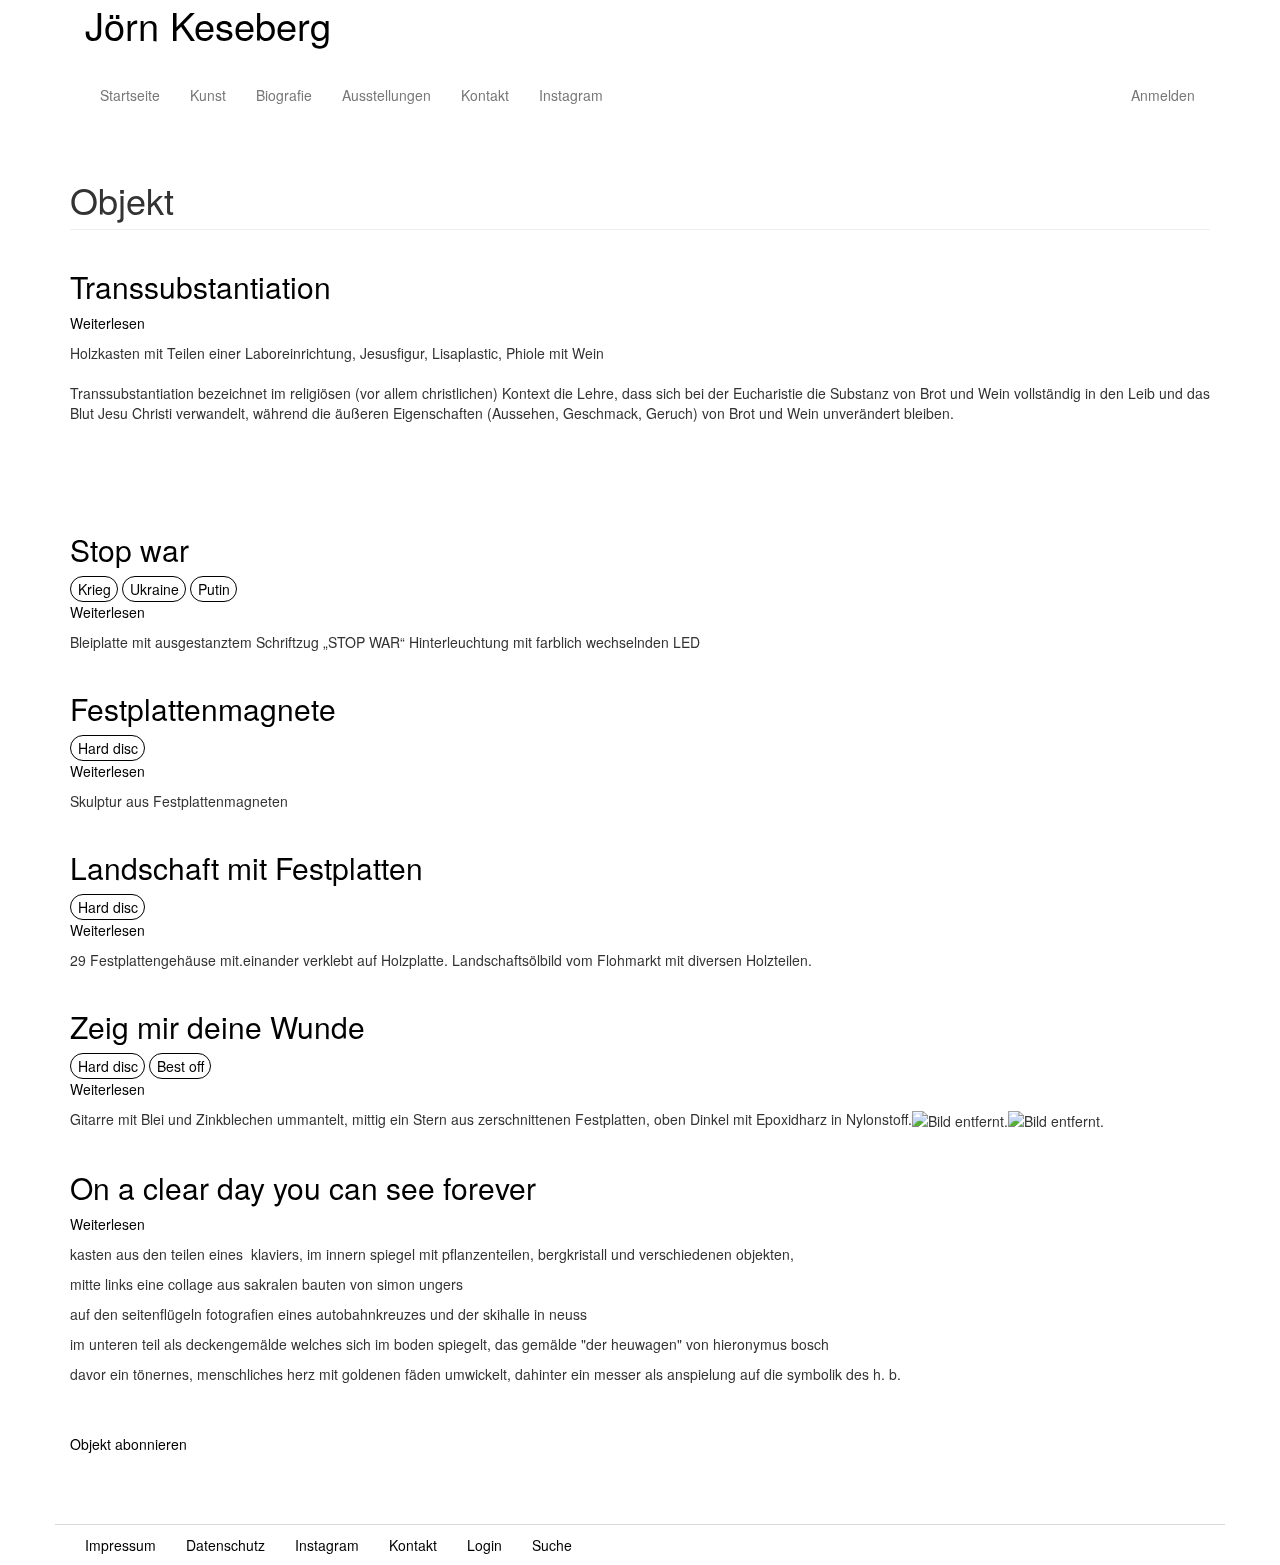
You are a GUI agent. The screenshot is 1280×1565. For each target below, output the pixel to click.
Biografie (284, 95)
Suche (552, 1545)
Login (484, 1545)
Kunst (208, 95)
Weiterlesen (107, 323)
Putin (214, 589)
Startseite (130, 95)
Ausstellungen (386, 95)
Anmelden (1163, 95)
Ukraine (154, 589)
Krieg (94, 589)
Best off (180, 1066)
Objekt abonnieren (128, 1444)
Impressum (120, 1545)
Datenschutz (225, 1545)
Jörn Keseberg (208, 25)
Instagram (571, 95)
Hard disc (108, 748)
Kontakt (485, 95)
